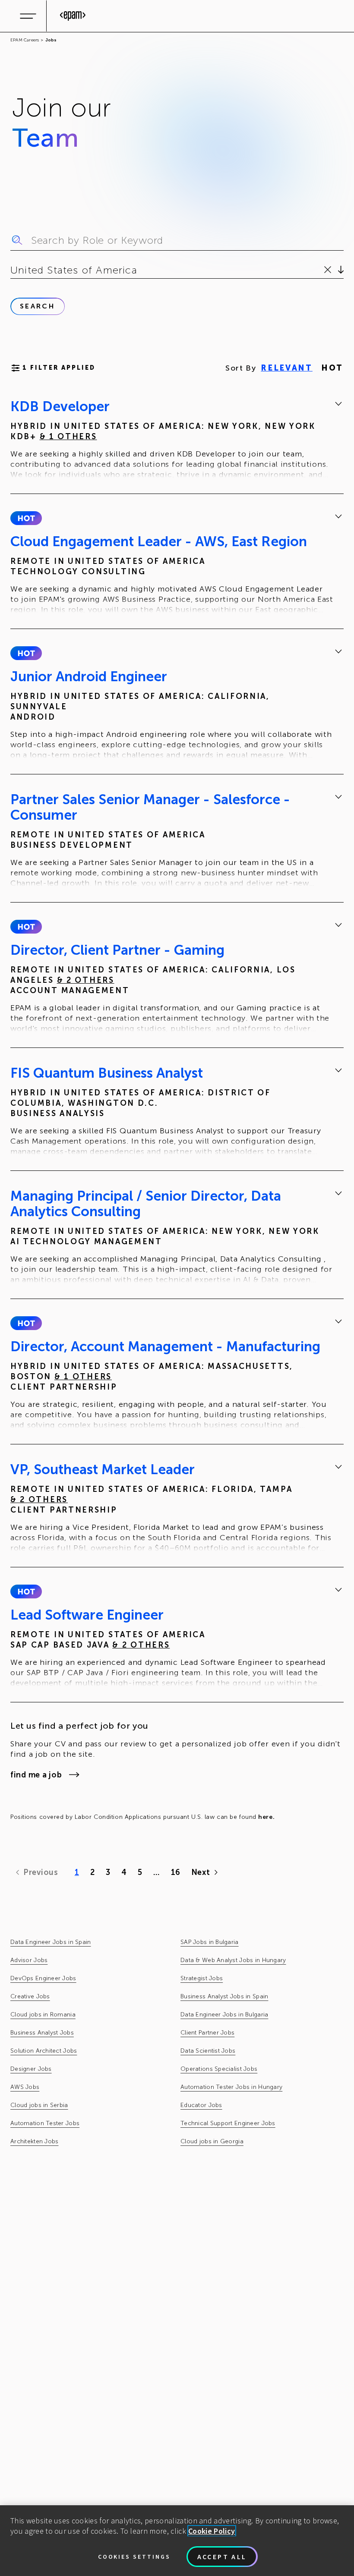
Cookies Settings (134, 2557)
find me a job (36, 1775)
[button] (26, 518)
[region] (177, 2541)
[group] (177, 440)
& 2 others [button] (86, 980)
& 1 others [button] (68, 437)
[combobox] (12, 270)
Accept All (222, 2557)
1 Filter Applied (59, 368)
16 (175, 1872)
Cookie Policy (212, 2531)
